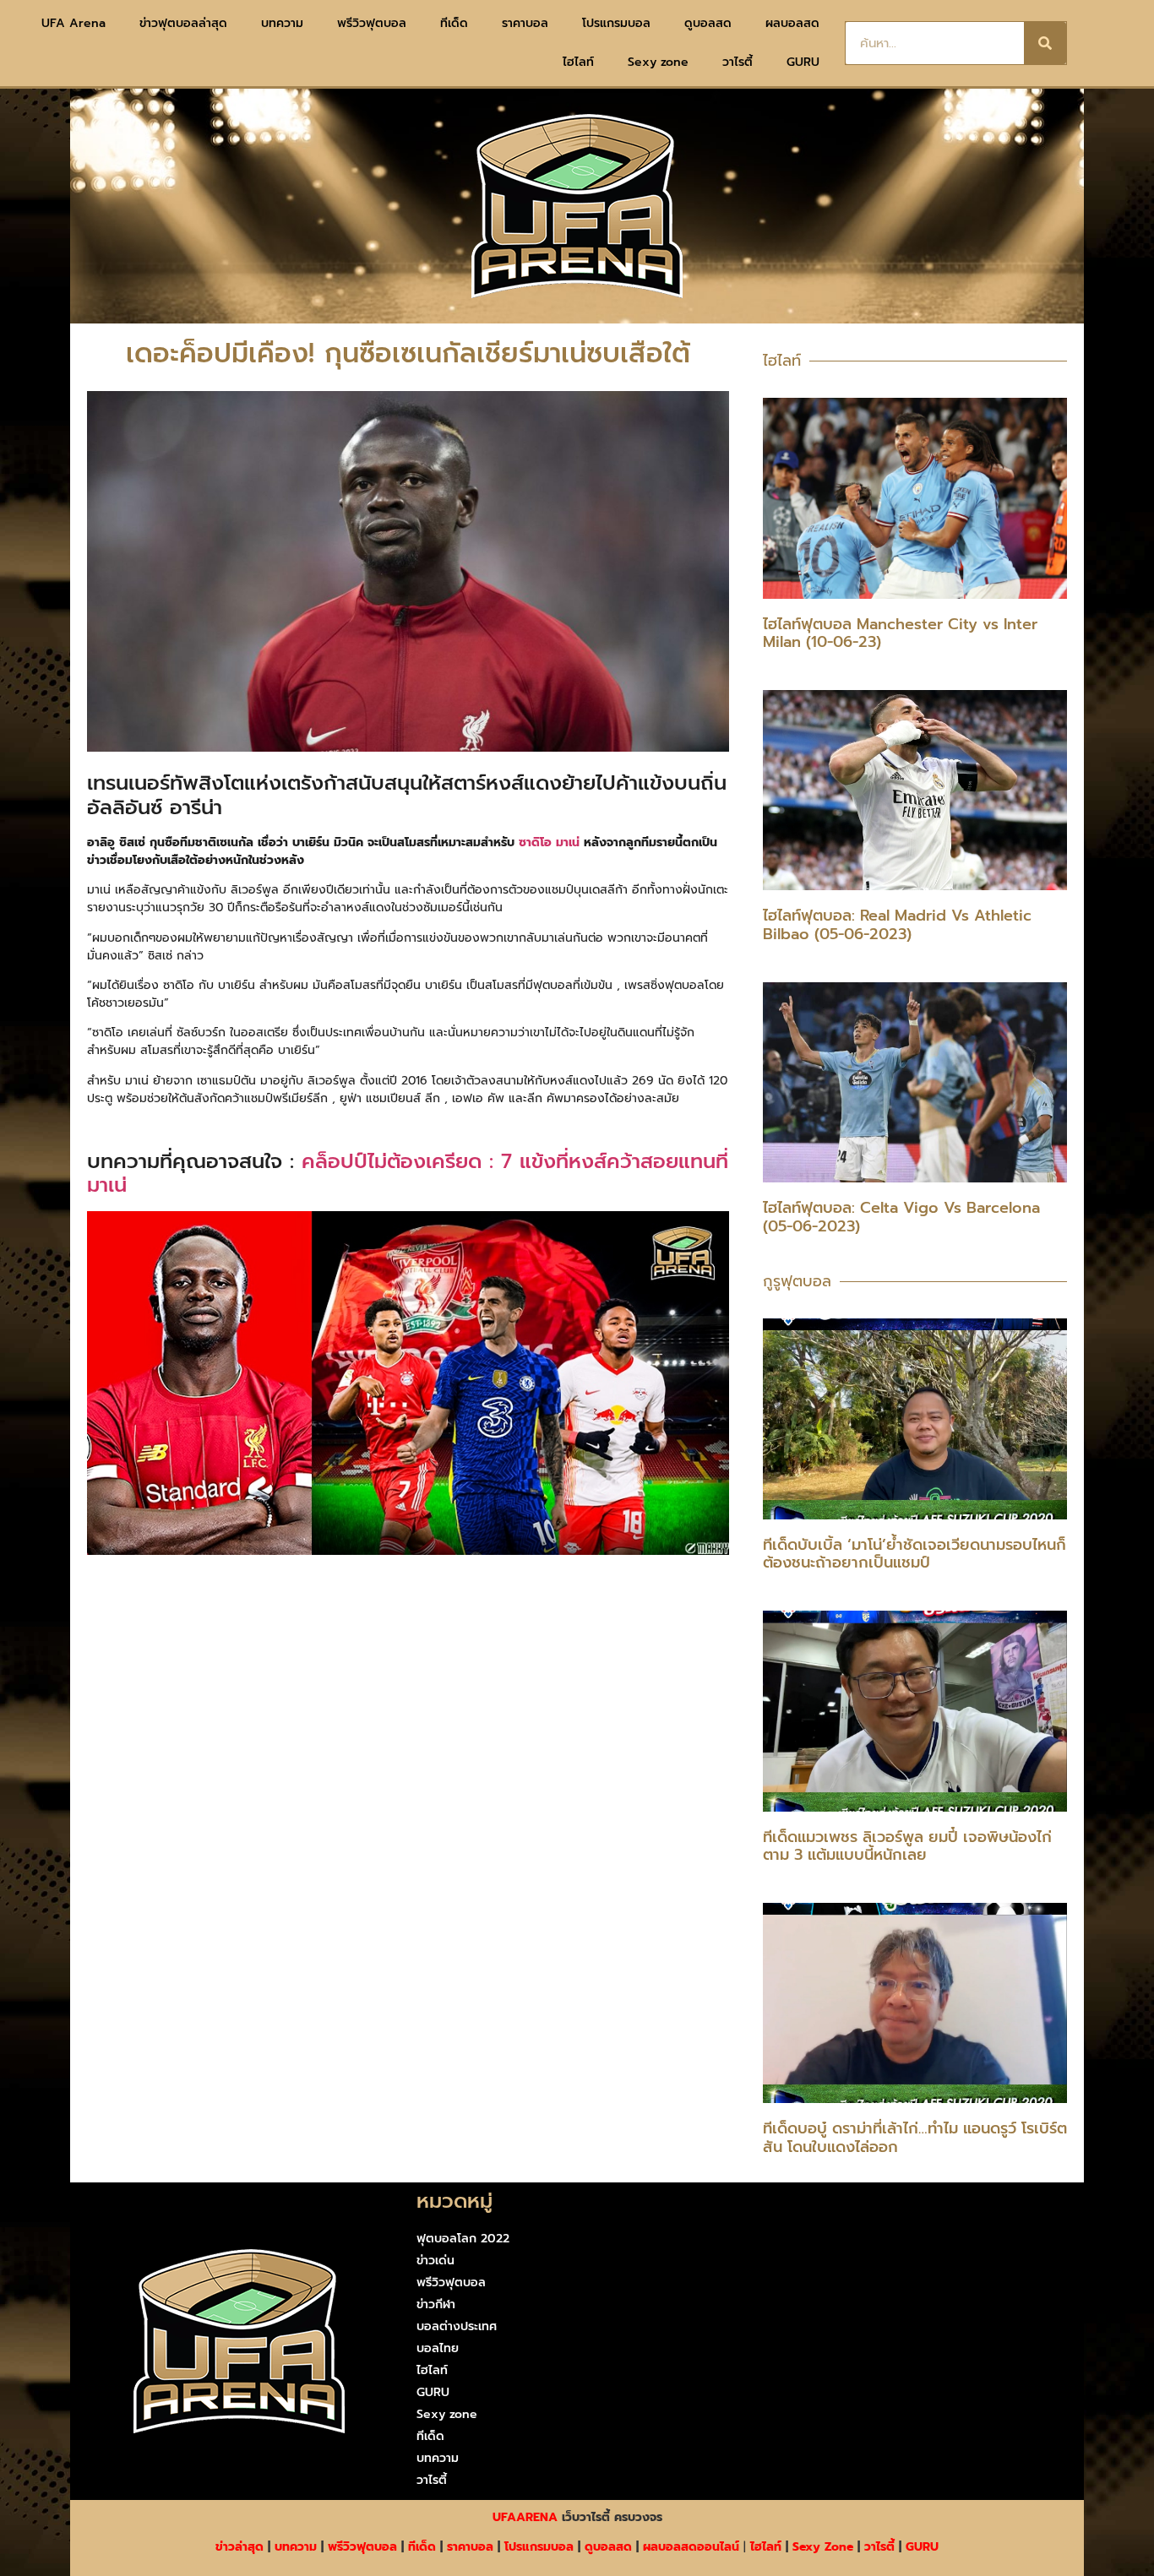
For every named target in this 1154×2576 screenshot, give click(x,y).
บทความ (282, 23)
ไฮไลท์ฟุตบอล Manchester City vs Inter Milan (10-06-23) (900, 633)
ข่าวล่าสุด (240, 2547)
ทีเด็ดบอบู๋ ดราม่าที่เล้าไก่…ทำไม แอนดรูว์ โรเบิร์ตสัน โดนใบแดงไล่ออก (915, 2138)
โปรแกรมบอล (616, 23)
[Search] (1045, 43)
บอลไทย (438, 2348)
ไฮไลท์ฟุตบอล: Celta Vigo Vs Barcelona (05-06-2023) (901, 1217)
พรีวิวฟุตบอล (372, 23)
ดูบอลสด (708, 23)
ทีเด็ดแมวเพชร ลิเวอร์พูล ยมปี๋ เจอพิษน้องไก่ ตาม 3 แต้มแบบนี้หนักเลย (907, 1846)
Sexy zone (658, 62)
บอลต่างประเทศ (457, 2326)
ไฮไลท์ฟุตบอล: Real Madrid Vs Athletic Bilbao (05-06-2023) (897, 925)
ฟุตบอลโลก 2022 (463, 2239)
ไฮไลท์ (578, 62)
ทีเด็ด (454, 23)
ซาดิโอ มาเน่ (549, 842)
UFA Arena (73, 23)
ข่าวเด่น (435, 2261)
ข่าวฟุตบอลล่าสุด (183, 23)
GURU (803, 62)
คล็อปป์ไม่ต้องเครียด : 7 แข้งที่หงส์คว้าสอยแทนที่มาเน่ (408, 1174)
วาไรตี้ (738, 62)
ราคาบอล (525, 23)
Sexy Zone (823, 2547)
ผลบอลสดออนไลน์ (691, 2547)
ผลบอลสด (792, 23)
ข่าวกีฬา (436, 2304)
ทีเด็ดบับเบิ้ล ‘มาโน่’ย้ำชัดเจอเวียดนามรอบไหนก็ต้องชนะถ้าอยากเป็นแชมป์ (914, 1554)
